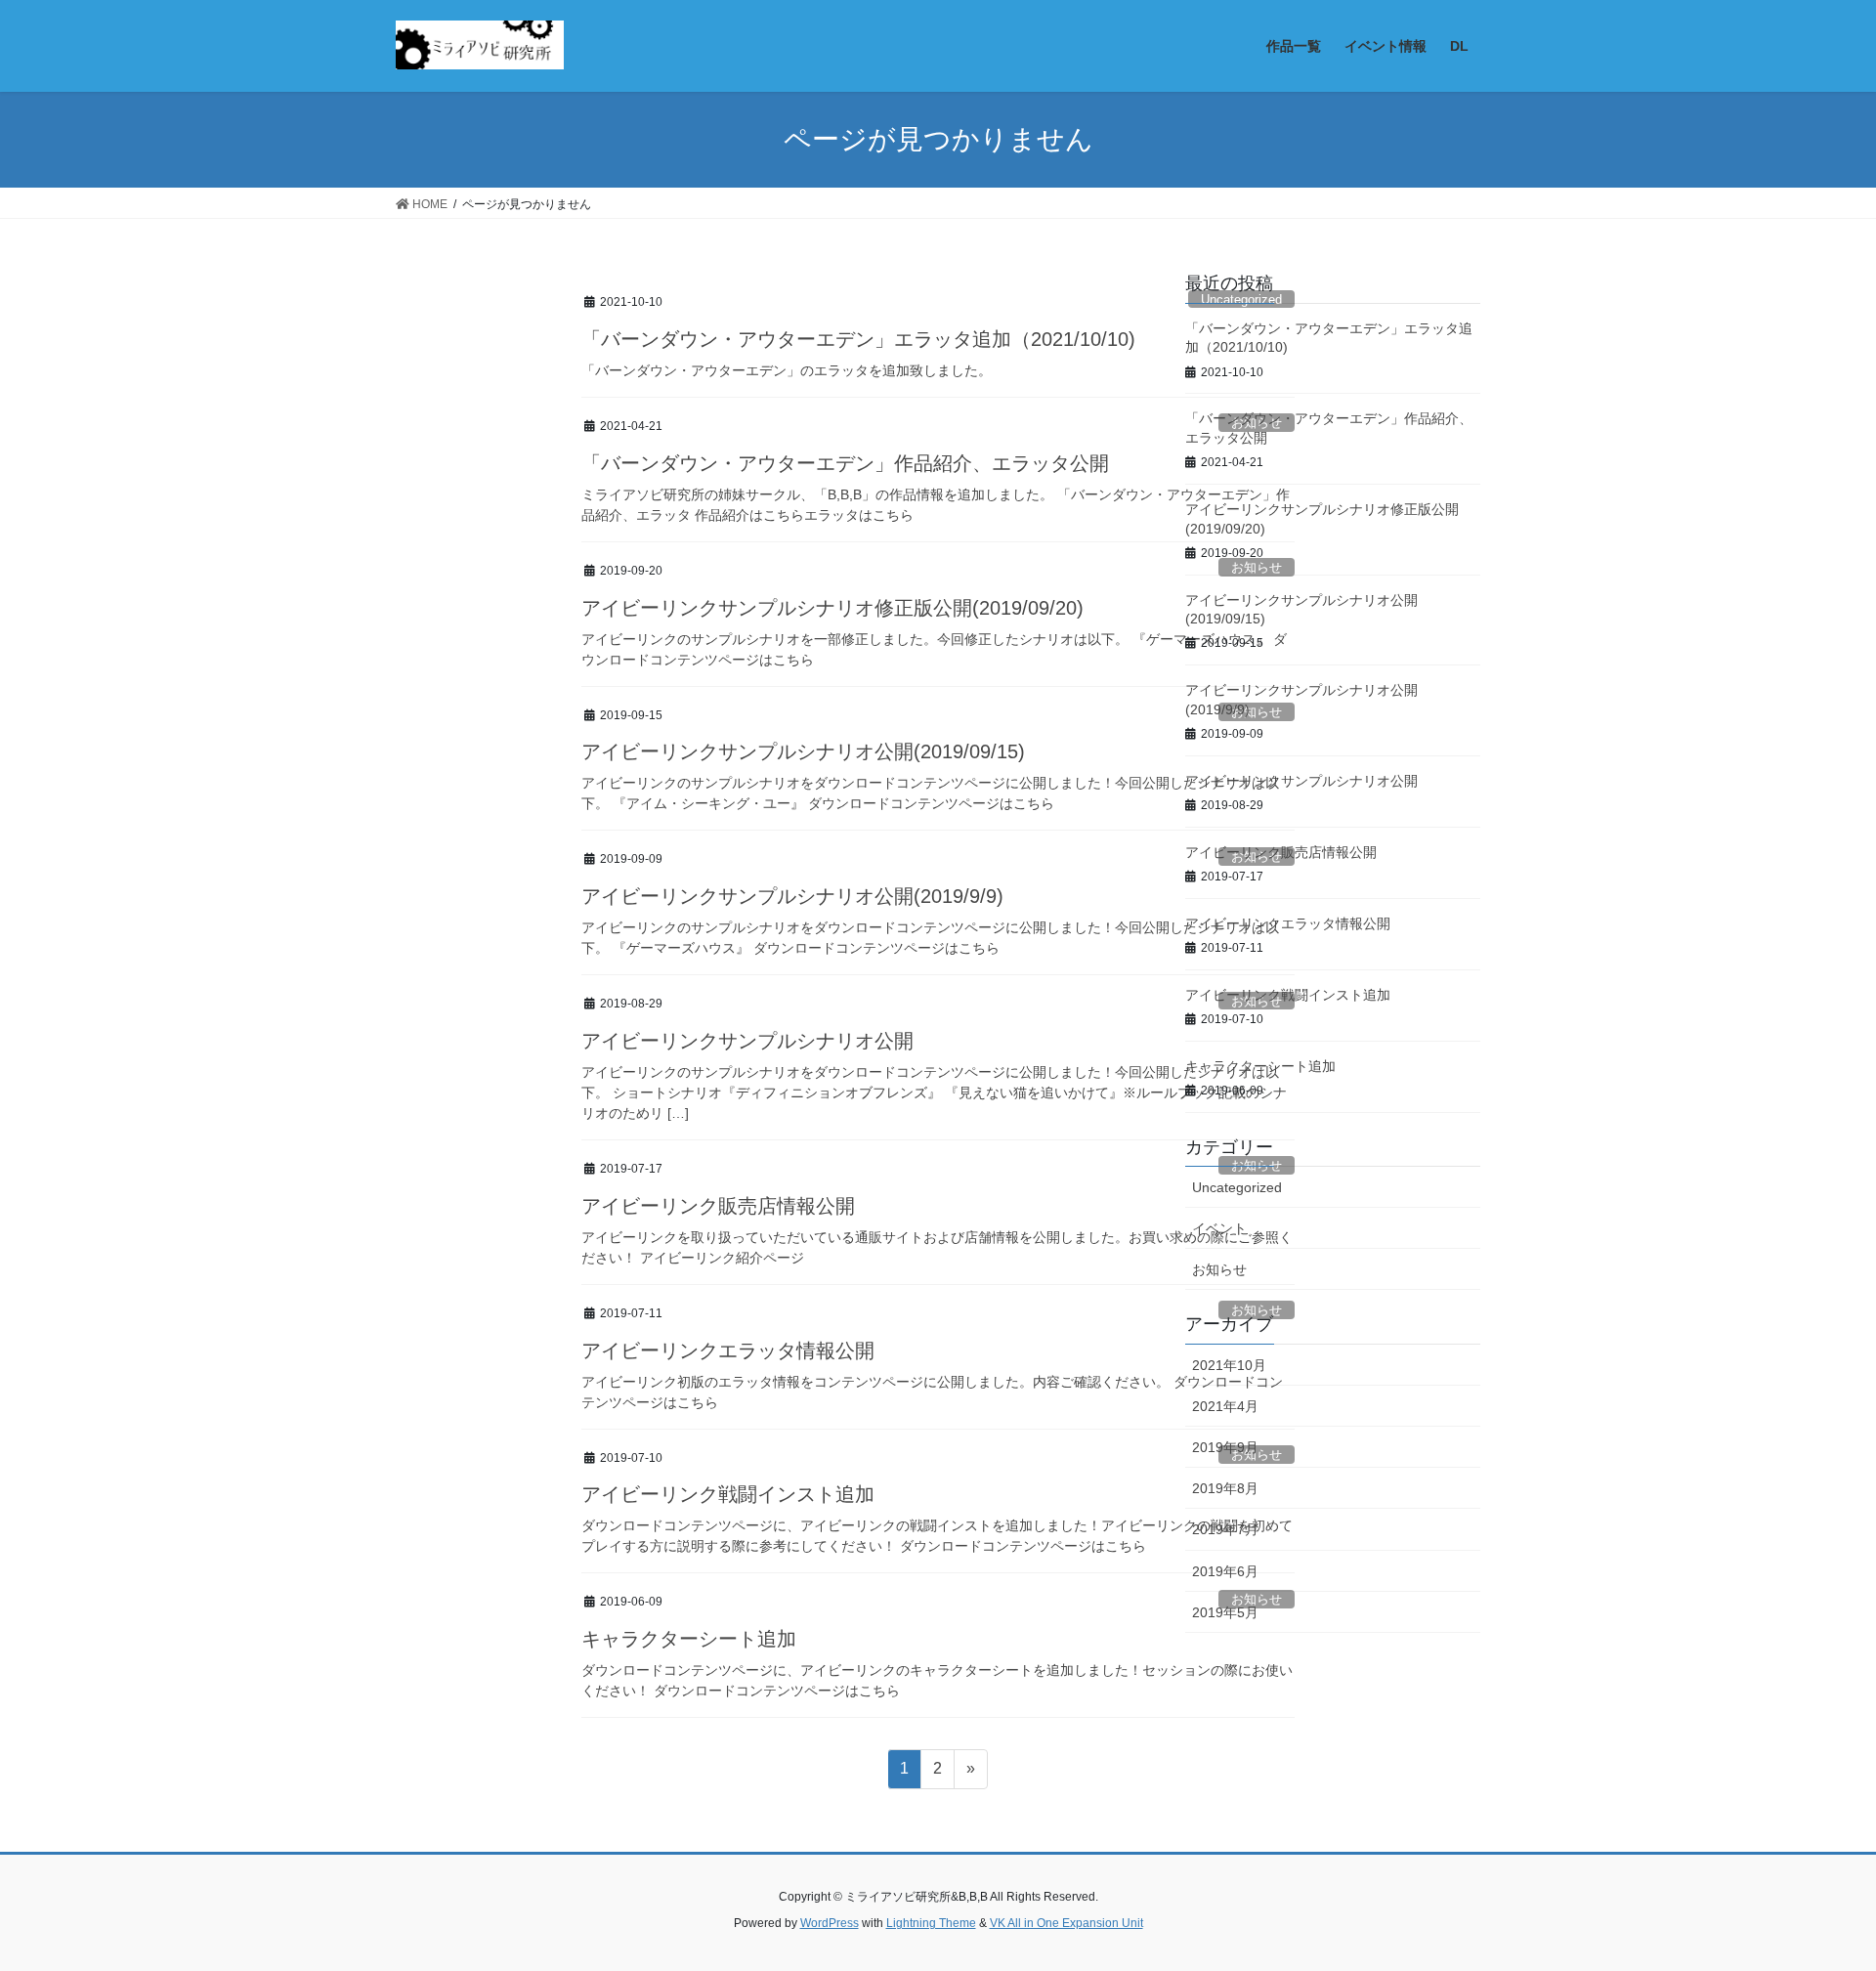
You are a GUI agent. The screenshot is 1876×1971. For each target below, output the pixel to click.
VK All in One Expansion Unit (1066, 1923)
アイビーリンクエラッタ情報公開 (728, 1350)
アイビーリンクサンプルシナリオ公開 (747, 1041)
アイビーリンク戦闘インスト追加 (728, 1494)
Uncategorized (1237, 1187)
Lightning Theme (931, 1923)
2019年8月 (1225, 1488)
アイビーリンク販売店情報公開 (718, 1206)
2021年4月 (1225, 1406)
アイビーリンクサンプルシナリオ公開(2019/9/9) (792, 896)
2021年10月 (1229, 1365)
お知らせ (1219, 1269)
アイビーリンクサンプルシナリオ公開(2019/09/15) (803, 751)
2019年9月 (1225, 1447)
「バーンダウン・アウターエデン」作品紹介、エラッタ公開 (845, 463)
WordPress (830, 1923)
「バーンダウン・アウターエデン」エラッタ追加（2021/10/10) (858, 339)
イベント (1219, 1228)
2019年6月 (1225, 1571)
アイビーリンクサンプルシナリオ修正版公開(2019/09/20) (832, 608)
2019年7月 (1225, 1529)
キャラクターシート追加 (689, 1639)
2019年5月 (1225, 1612)
